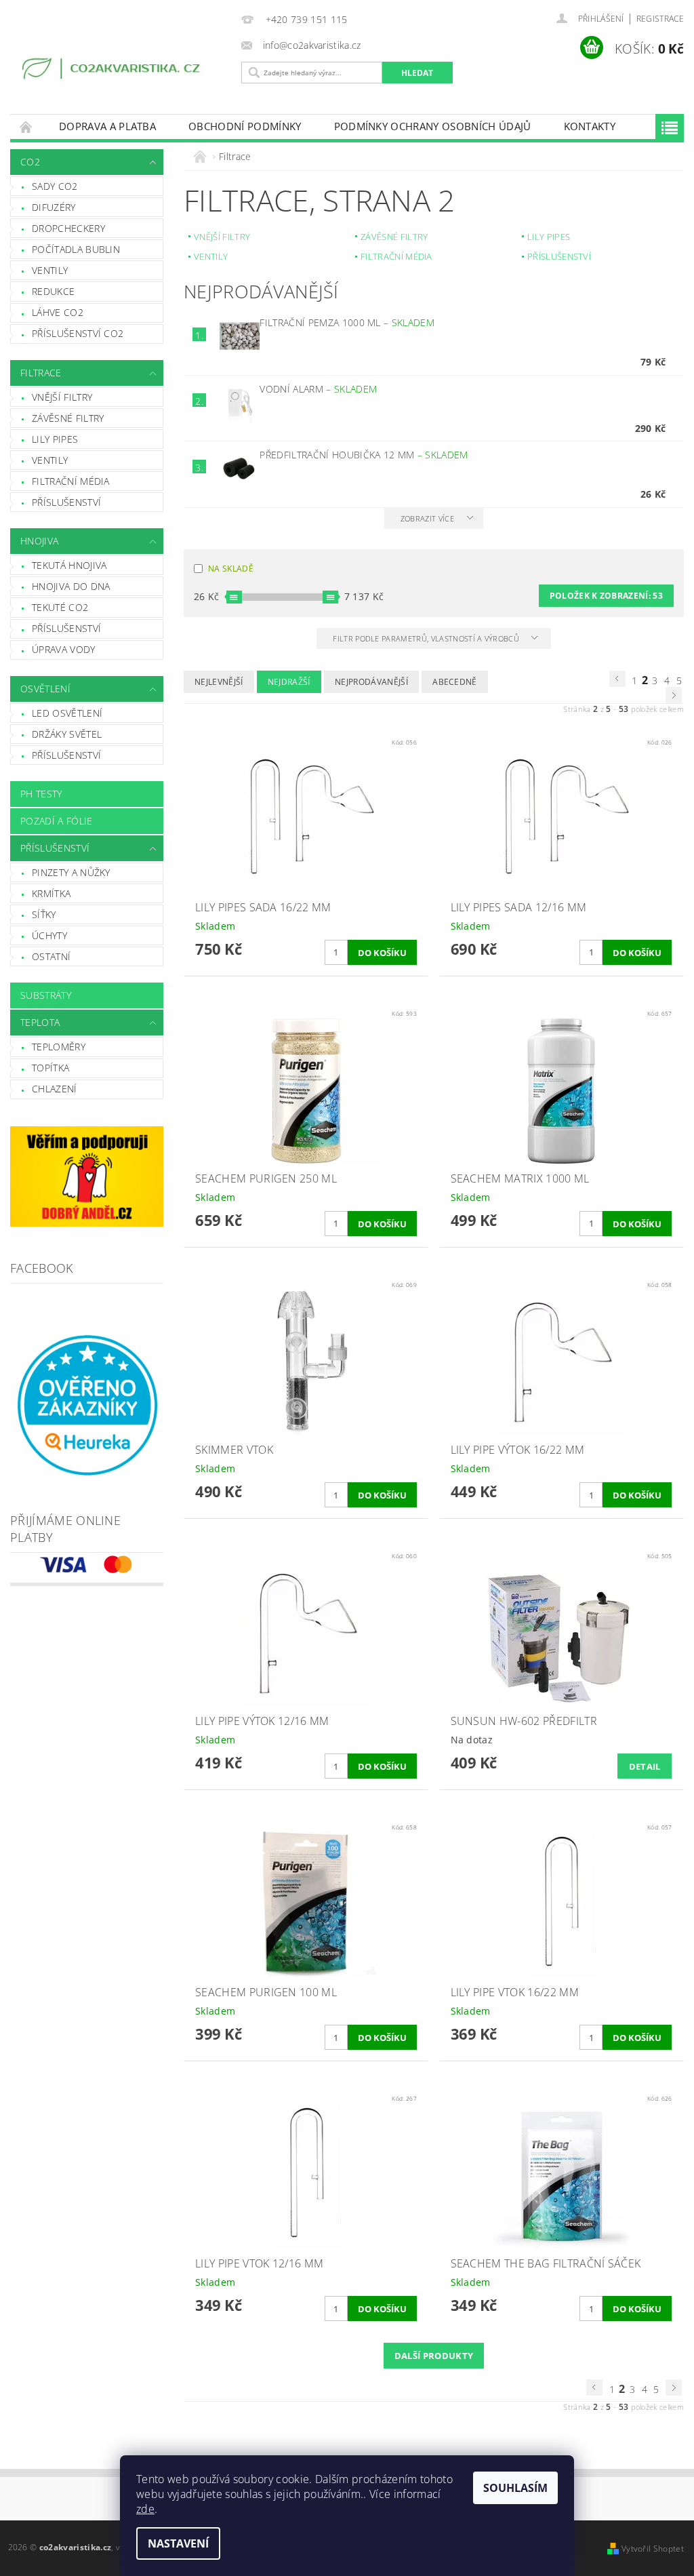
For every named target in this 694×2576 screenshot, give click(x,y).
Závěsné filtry (68, 418)
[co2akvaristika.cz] (113, 71)
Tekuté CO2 (60, 607)
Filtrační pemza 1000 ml (347, 322)
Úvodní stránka (26, 126)
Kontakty (590, 126)
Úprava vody (64, 649)
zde (145, 2509)
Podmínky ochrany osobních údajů (433, 126)
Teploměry (59, 1047)
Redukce (53, 291)
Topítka (50, 1068)
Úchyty (49, 935)
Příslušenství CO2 (78, 333)
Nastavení (178, 2543)
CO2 (30, 162)
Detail (645, 1766)
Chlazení (55, 1089)
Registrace (660, 19)
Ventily (50, 270)
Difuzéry (54, 207)
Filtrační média (71, 481)
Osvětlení (45, 689)
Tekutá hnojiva (69, 565)
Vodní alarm (318, 389)
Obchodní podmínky (245, 126)
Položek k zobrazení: (606, 596)
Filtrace (41, 373)
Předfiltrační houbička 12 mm (364, 455)
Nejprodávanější (371, 682)
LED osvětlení (67, 713)
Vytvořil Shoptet (653, 2549)
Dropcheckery (68, 228)
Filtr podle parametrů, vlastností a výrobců (427, 638)
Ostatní (51, 956)
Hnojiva (39, 541)
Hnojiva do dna (71, 586)
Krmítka (51, 893)
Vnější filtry (62, 397)
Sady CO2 (55, 186)
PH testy (41, 794)
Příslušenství (66, 502)
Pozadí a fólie (56, 821)
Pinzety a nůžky (71, 872)
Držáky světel (67, 734)
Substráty (46, 995)
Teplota (40, 1022)
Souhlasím (515, 2488)
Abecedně (455, 682)
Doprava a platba (107, 126)
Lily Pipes (55, 439)
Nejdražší (289, 682)
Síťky (44, 914)
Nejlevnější (219, 682)
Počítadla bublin (76, 249)
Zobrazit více (427, 518)
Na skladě (231, 569)
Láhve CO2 (58, 312)
